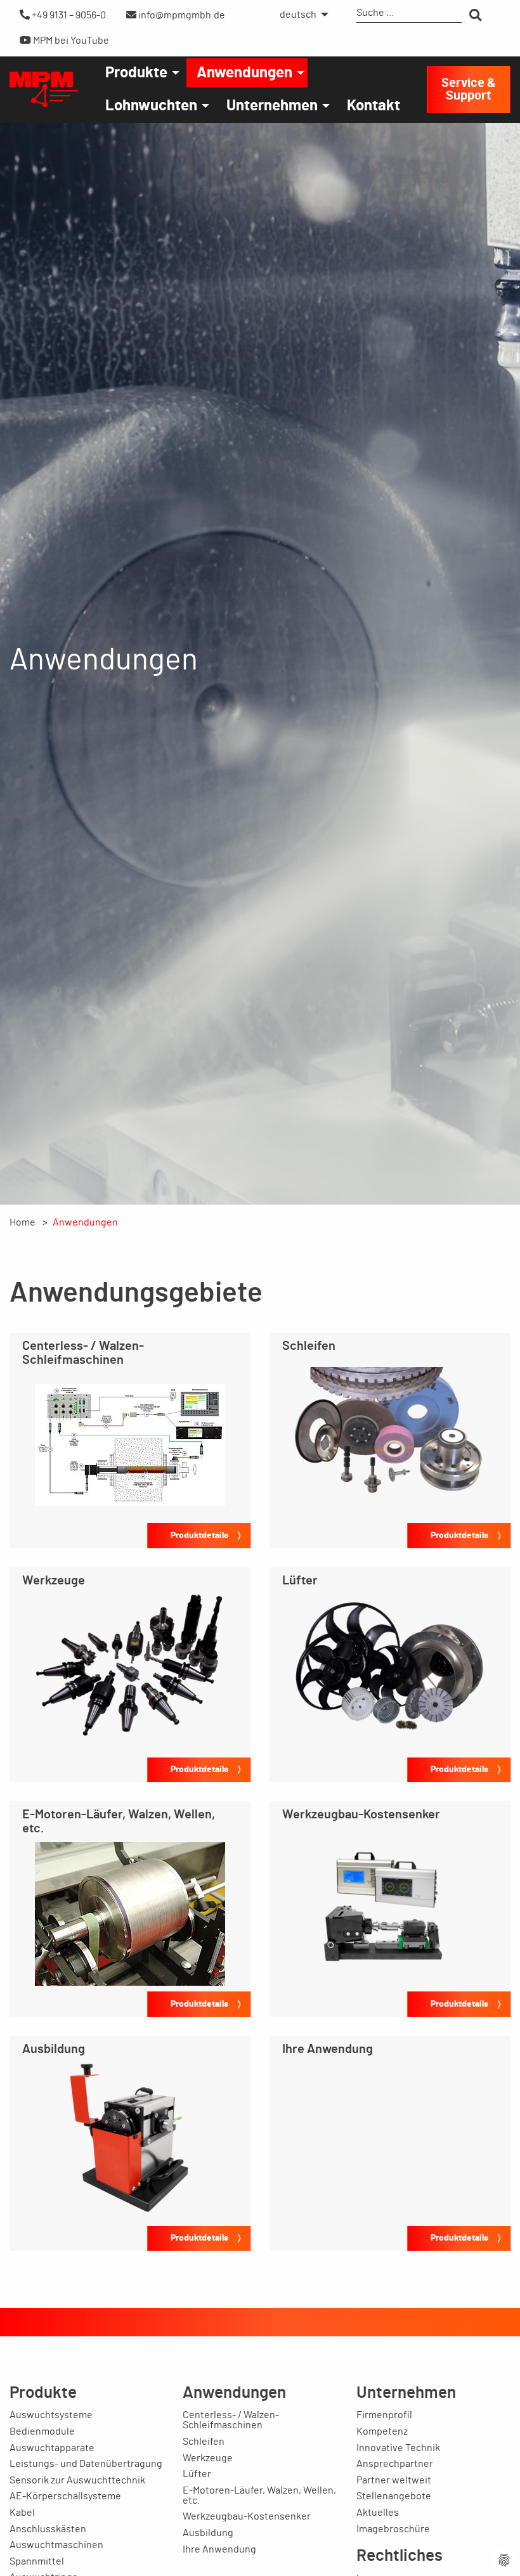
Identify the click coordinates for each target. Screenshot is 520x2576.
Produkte (136, 73)
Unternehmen (272, 106)
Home (23, 1222)
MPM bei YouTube (70, 41)
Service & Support (469, 89)
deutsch (298, 15)
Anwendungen (244, 73)
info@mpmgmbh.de (181, 15)
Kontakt (374, 106)
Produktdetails (199, 1535)
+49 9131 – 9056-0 (68, 15)
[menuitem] (301, 15)
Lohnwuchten (151, 106)
